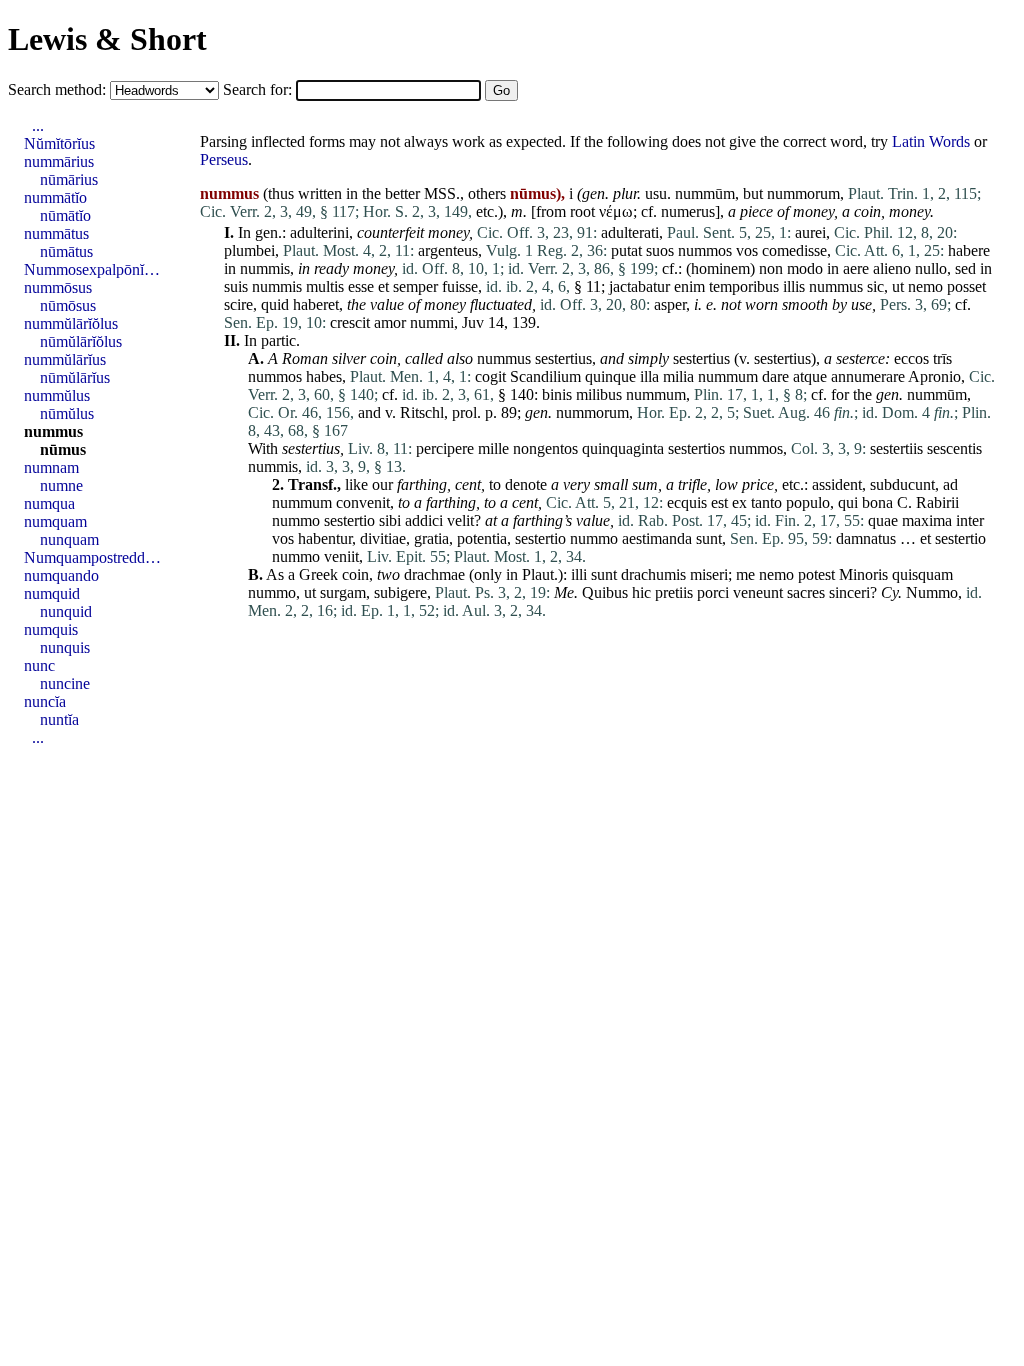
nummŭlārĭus (65, 359)
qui (848, 502)
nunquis (65, 647)
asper (670, 304)
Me (564, 592)
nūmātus (66, 251)
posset (966, 286)
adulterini (319, 232)
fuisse (460, 286)
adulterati (630, 232)
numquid (52, 593)
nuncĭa (45, 701)
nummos (705, 250)
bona (877, 502)
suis (236, 286)
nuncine (65, 683)
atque (810, 376)
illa (649, 376)
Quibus (605, 592)
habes (324, 376)
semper (415, 286)
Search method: (59, 89)
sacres (806, 592)
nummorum (803, 193)
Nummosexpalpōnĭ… (92, 269)
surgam (343, 592)
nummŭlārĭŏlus (71, 323)
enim (689, 286)
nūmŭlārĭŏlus (81, 341)
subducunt (902, 484)
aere (856, 268)
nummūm (705, 193)
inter (970, 520)
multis (325, 286)
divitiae (383, 538)
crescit (350, 322)
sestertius (563, 358)
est (719, 502)
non (771, 268)
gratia (431, 538)
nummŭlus (57, 395)
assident (837, 484)
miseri (709, 574)
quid (275, 304)
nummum (728, 376)
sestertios (696, 448)
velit (460, 520)
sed (965, 268)
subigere (400, 592)
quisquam (922, 574)
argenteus (448, 250)
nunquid (66, 611)
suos (660, 250)
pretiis (674, 592)
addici (424, 520)
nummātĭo (55, 197)
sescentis (954, 448)
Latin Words (931, 141)
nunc (39, 665)
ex (739, 502)
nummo (296, 520)
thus (281, 193)
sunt (709, 538)
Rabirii (937, 502)
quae (883, 520)
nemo (925, 286)
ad (950, 484)
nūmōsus (68, 305)
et (383, 286)
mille (493, 448)
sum (645, 484)
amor (390, 322)
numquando (61, 575)
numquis (51, 629)
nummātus (56, 233)
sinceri (849, 592)
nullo (931, 268)
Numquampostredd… (92, 557)
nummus (836, 286)
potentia (482, 538)
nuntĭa (59, 719)
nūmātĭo (65, 215)
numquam (55, 521)
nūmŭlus (67, 413)
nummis (265, 268)
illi (579, 574)
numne (61, 485)
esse (361, 286)
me (745, 574)
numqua (49, 503)
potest (816, 574)
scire (238, 304)
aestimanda (657, 538)
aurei (810, 232)
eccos (911, 358)
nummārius (59, 161)
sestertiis (896, 448)
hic (641, 592)
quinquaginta (623, 448)
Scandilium (545, 376)
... (38, 125)
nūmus (63, 449)
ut (898, 286)
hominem (720, 268)
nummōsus (58, 287)
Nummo (932, 592)
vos (747, 250)
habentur (325, 538)
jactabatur (639, 286)
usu (656, 193)
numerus (688, 211)
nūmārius (69, 179)
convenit (363, 502)
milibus (599, 394)
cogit (490, 376)
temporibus (744, 286)
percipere (445, 448)
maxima (927, 520)
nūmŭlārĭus (75, 377)
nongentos (545, 448)
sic (875, 286)
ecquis (687, 502)
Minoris (863, 574)
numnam (51, 467)
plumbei (249, 250)
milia (678, 376)
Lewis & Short (107, 39)
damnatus (866, 538)
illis (794, 286)
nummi (432, 322)
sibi (390, 520)
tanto (766, 502)
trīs (942, 358)
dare (775, 376)
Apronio (934, 376)
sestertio (349, 520)
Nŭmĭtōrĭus (59, 143)
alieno (892, 268)
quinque (610, 376)
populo (808, 502)
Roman (305, 358)
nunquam (69, 539)
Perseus (224, 159)
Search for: (259, 89)
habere (969, 250)
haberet (316, 304)
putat (626, 250)
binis (557, 394)
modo (805, 268)
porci (713, 592)
